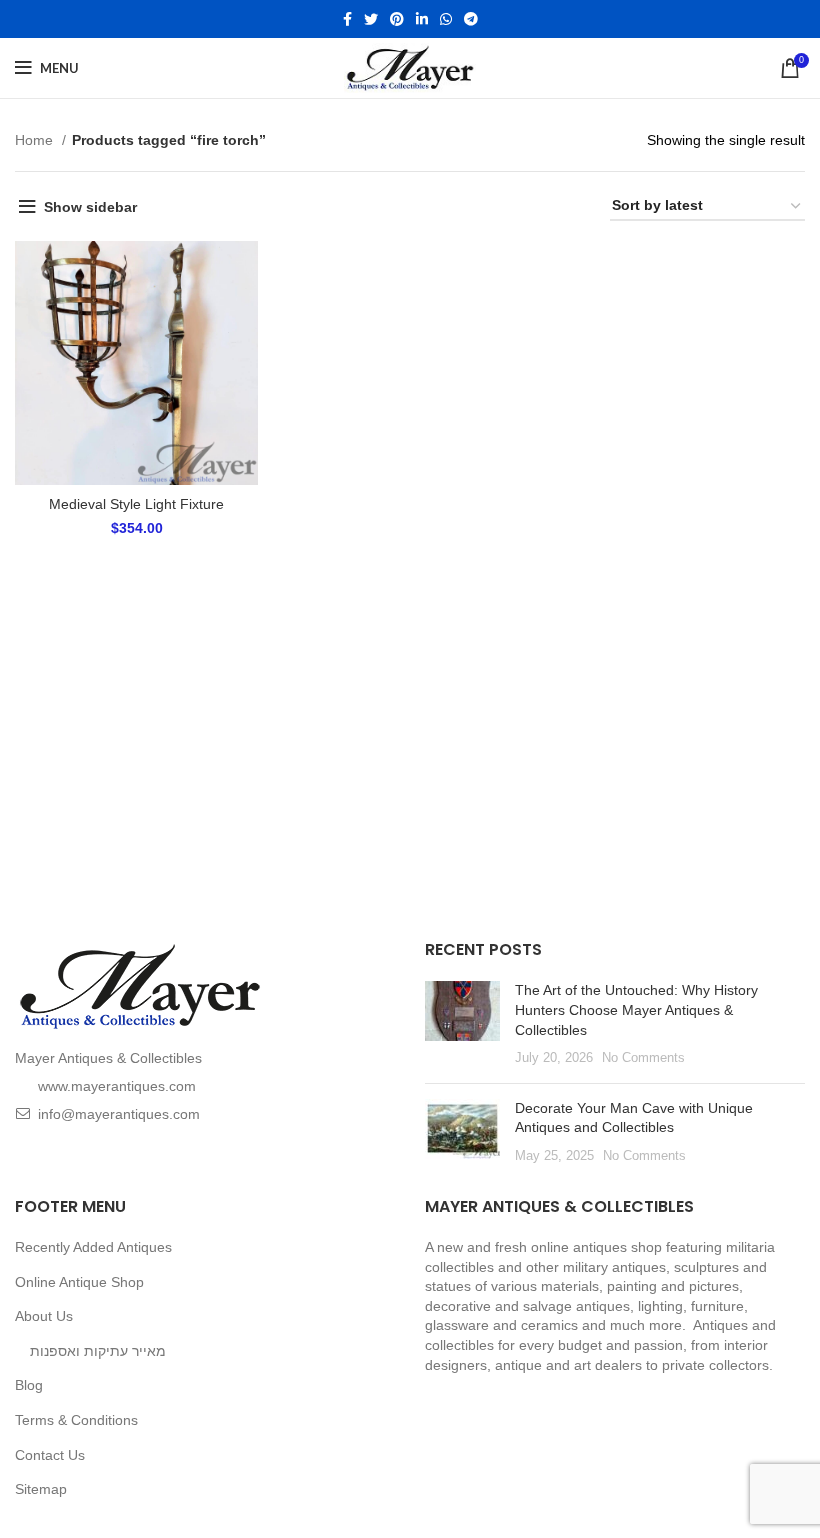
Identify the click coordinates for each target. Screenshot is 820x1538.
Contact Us (50, 1455)
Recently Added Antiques (93, 1247)
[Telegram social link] (471, 19)
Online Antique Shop (79, 1282)
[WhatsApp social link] (446, 19)
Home (36, 140)
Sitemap (41, 1489)
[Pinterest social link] (397, 19)
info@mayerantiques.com (119, 1114)
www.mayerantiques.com (117, 1086)
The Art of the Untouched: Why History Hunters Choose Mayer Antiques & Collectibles (636, 1009)
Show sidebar (90, 207)
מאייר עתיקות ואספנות (98, 1351)
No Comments (643, 1058)
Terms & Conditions (76, 1420)
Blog (29, 1385)
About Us (44, 1316)
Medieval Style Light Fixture (136, 504)
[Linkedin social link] (422, 19)
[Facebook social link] (347, 19)
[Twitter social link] (371, 19)
